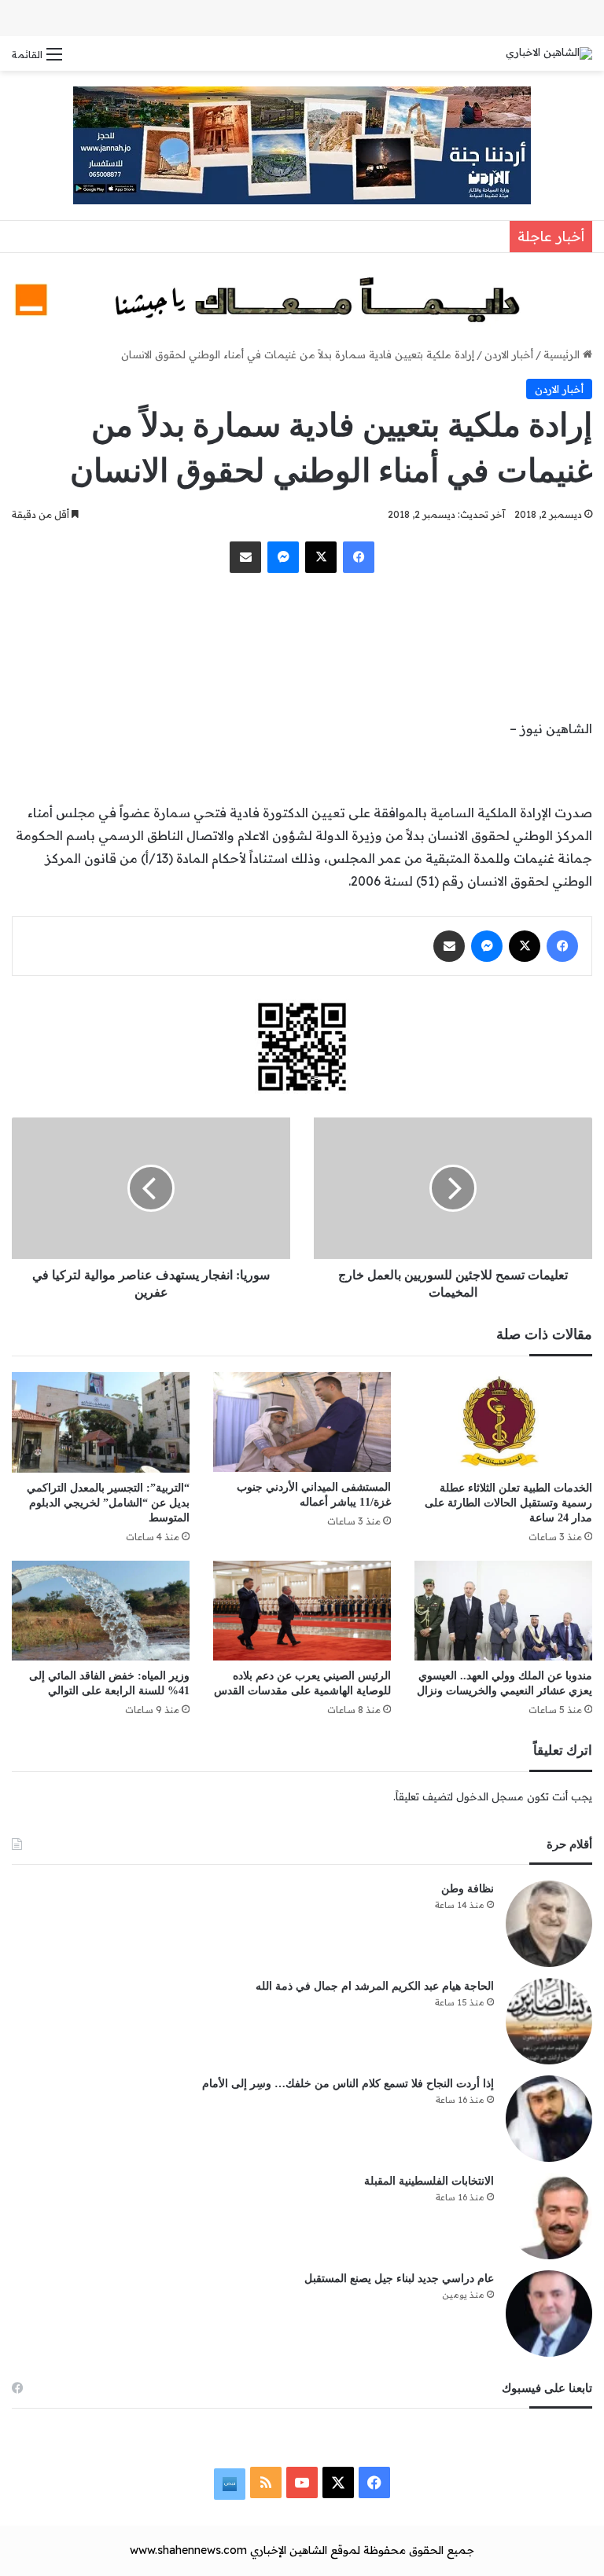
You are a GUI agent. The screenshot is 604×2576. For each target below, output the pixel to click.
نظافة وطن (468, 1889)
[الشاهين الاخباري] (549, 53)
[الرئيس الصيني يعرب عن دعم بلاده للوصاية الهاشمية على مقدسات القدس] (302, 1611)
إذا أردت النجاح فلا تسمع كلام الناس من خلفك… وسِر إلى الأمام (348, 2084)
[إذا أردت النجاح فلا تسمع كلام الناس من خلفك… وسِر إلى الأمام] (549, 2119)
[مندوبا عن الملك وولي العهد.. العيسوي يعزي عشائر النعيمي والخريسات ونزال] (503, 1611)
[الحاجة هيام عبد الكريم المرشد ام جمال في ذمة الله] (549, 2021)
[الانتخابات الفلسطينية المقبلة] (549, 2216)
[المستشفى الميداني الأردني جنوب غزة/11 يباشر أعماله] (302, 1422)
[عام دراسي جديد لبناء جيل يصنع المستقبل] (549, 2314)
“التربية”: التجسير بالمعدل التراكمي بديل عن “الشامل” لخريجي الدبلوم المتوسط (108, 1503)
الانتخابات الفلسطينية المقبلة (429, 2181)
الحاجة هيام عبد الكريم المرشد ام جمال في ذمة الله (375, 1986)
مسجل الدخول (490, 1796)
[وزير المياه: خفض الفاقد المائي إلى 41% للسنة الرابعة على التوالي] (101, 1611)
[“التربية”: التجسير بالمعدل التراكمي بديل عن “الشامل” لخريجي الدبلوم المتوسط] (101, 1422)
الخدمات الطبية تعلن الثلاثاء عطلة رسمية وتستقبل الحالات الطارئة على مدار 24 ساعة (508, 1503)
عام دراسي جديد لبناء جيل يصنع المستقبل (399, 2279)
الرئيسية (563, 354)
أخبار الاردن (509, 354)
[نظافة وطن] (549, 1924)
